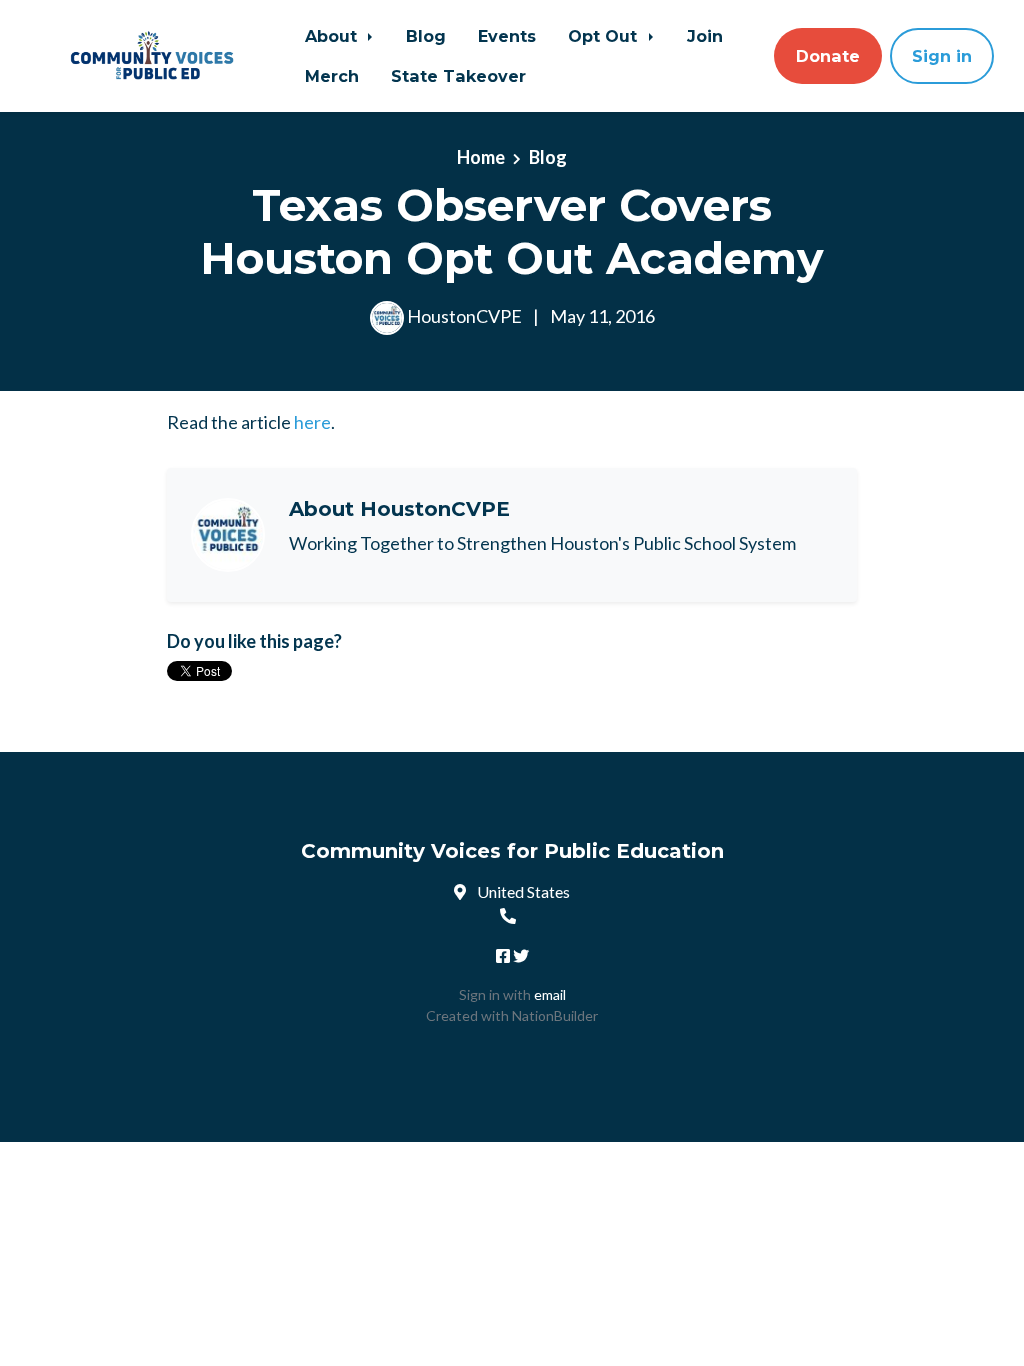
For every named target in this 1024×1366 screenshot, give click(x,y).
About (333, 36)
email (550, 994)
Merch (332, 76)
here (312, 422)
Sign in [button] (942, 56)
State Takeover (458, 76)
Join (705, 36)
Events (507, 36)
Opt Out (605, 36)
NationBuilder (555, 1015)
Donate (828, 56)
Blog (426, 36)
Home (481, 157)
